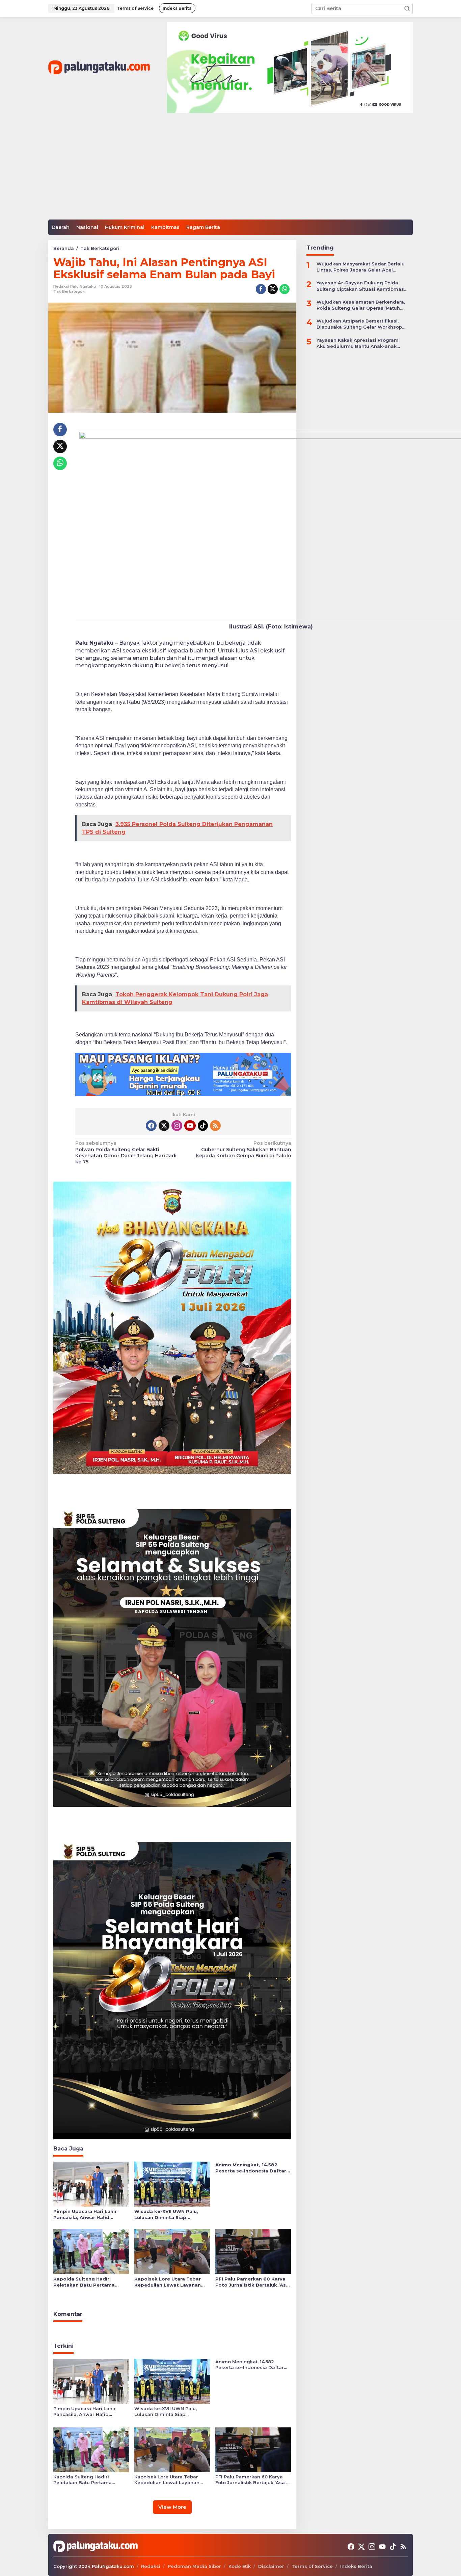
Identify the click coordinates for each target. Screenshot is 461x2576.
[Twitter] (164, 1126)
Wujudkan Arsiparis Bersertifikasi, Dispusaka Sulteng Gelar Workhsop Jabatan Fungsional (359, 324)
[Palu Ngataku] (99, 67)
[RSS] (215, 1126)
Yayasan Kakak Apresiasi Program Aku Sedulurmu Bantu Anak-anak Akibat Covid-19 (358, 343)
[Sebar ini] (261, 289)
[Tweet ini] (273, 289)
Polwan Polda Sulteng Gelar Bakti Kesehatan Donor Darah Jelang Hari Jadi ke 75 (126, 1152)
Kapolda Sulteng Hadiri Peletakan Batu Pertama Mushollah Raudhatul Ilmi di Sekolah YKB (87, 2282)
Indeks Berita (356, 2566)
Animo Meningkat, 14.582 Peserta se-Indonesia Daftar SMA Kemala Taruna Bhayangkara (251, 2168)
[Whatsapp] (284, 289)
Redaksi (151, 2566)
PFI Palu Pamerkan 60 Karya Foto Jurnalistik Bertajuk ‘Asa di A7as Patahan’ (252, 2282)
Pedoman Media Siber (194, 2566)
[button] (407, 8)
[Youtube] (190, 1126)
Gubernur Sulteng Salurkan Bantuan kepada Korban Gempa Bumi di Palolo (243, 1149)
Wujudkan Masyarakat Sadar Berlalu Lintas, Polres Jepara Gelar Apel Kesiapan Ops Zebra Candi (361, 267)
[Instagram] (177, 1126)
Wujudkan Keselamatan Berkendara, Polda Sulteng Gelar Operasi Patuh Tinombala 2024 (361, 305)
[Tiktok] (203, 1126)
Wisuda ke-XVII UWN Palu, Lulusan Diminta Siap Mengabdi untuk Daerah (166, 2214)
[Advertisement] (231, 169)
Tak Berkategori (69, 291)
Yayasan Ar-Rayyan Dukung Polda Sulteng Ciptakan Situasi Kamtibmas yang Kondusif (360, 286)
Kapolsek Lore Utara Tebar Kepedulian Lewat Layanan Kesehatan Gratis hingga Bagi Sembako (171, 2282)
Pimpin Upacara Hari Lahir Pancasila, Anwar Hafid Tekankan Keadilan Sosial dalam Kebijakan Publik (85, 2214)
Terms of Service (312, 2566)
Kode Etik (240, 2566)
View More (172, 2507)
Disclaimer (271, 2566)
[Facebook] (151, 1126)
